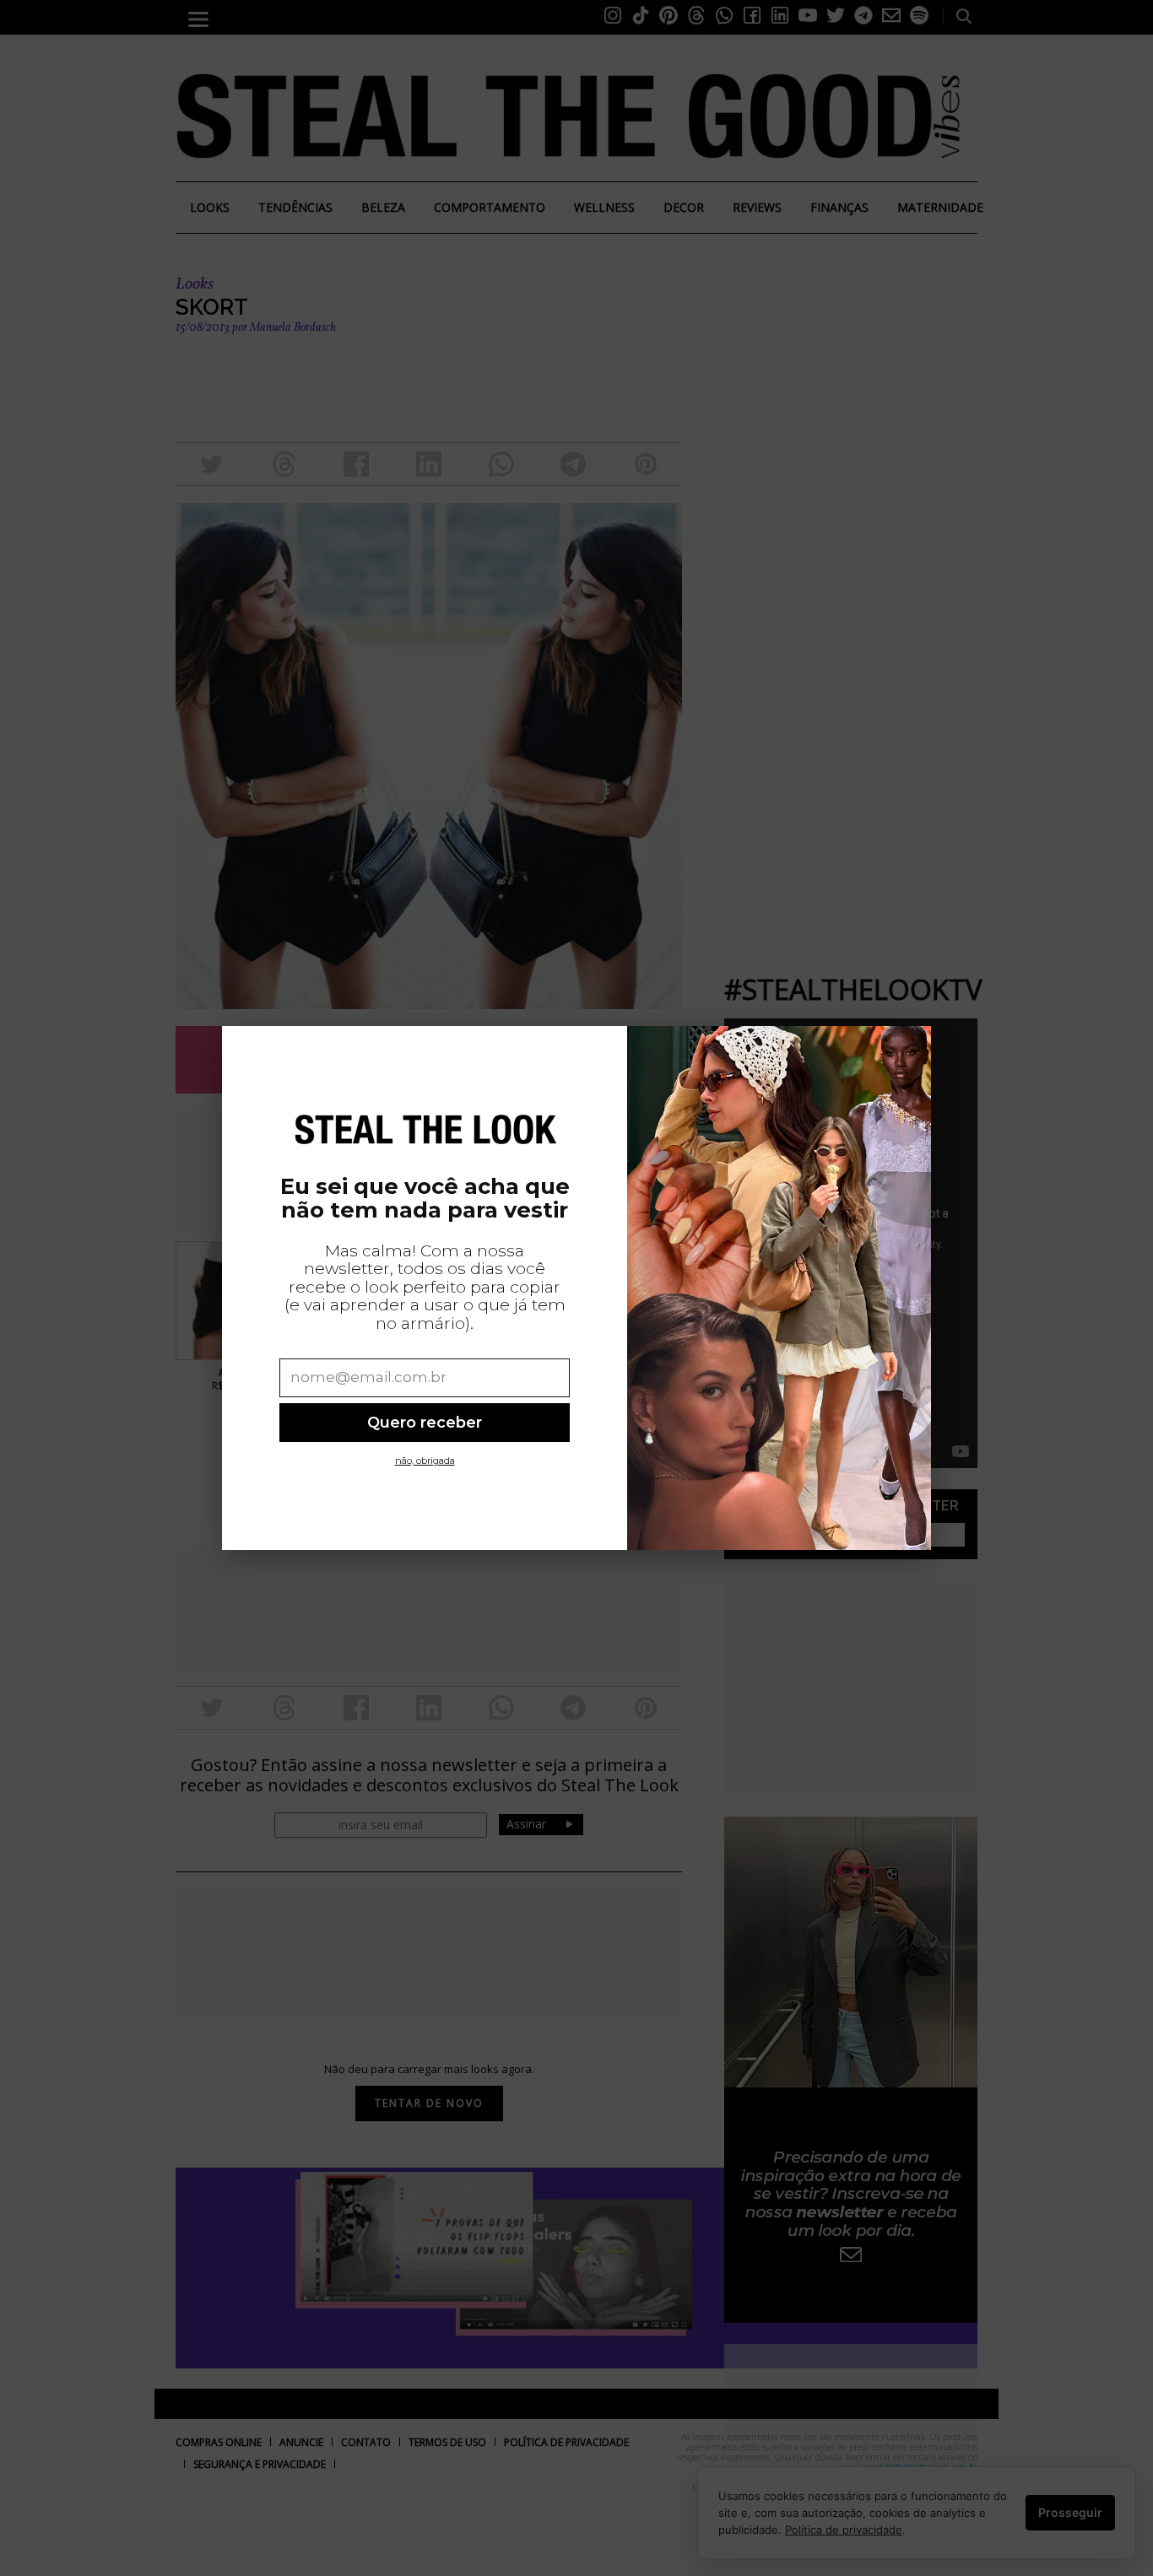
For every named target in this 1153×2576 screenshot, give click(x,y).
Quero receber (425, 1422)
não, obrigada (425, 1461)
